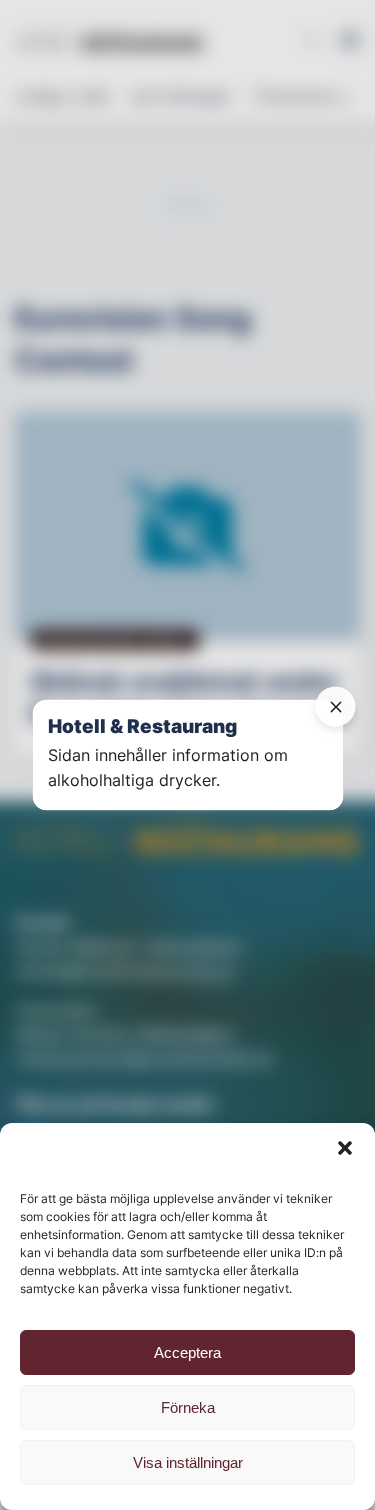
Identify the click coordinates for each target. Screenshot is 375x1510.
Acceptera (187, 1352)
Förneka (188, 1407)
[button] (345, 1148)
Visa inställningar (188, 1462)
